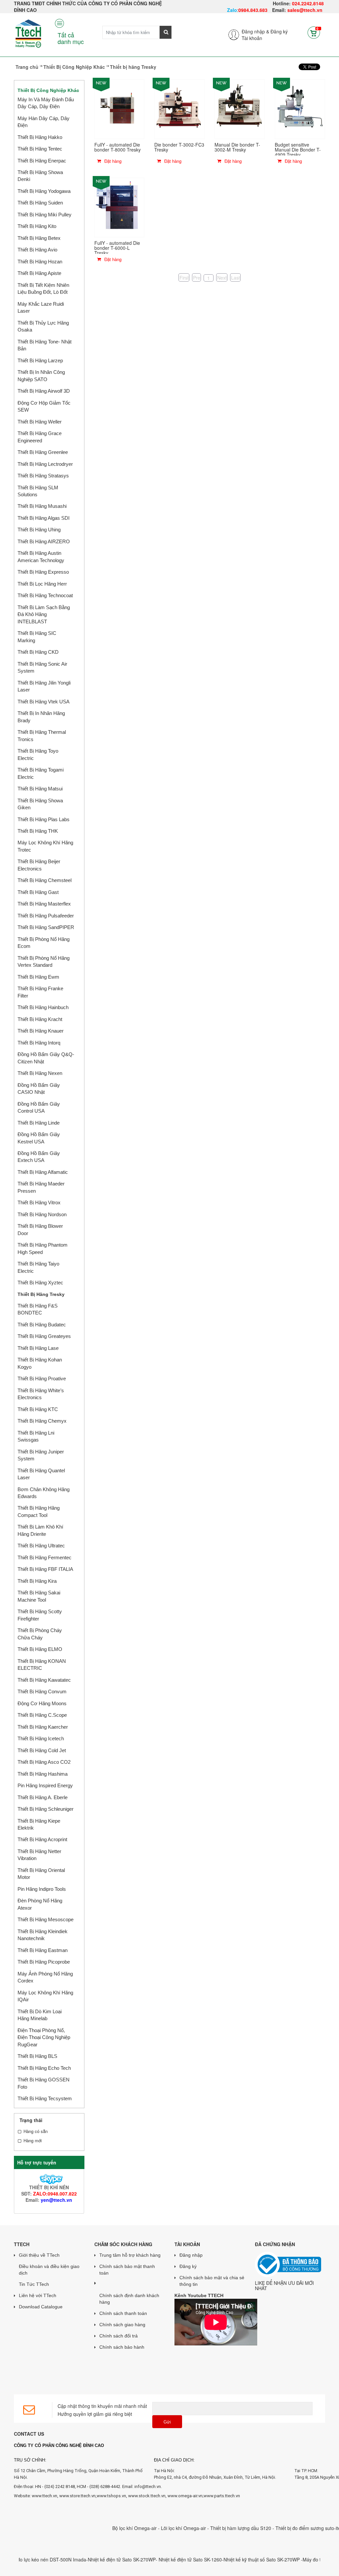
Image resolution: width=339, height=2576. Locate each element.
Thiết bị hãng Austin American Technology (41, 556)
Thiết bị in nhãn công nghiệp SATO (41, 376)
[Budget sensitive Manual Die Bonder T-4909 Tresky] (300, 108)
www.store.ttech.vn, (78, 2496)
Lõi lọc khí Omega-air (157, 2528)
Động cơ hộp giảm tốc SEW (44, 406)
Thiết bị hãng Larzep (40, 360)
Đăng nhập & (255, 31)
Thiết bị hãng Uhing (39, 530)
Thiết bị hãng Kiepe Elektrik (39, 1824)
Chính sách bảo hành (122, 2347)
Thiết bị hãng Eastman (43, 1950)
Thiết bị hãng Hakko (40, 137)
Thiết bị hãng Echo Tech (44, 2068)
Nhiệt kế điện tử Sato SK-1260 (163, 2559)
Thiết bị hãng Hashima (43, 1774)
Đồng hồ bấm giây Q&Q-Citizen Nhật (46, 1058)
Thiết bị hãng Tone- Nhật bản (45, 345)
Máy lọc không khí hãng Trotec (45, 846)
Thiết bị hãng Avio (37, 250)
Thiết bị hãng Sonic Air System (42, 667)
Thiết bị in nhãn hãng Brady (41, 717)
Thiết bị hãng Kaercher (43, 1727)
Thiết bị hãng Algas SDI (44, 518)
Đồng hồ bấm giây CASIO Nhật (39, 1088)
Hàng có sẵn (36, 2131)
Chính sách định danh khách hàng (129, 2299)
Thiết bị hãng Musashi (42, 506)
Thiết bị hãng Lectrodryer (45, 464)
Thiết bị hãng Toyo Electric (38, 754)
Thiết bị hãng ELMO (40, 1649)
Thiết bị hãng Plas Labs (44, 819)
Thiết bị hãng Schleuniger (46, 1809)
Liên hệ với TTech (38, 2295)
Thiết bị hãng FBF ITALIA (45, 1569)
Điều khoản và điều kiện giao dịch (49, 2270)
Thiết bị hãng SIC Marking (37, 637)
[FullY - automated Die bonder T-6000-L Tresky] (120, 206)
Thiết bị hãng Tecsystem (45, 2098)
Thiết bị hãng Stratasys (43, 476)
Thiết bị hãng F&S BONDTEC (38, 1309)
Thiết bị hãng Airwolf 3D (44, 391)
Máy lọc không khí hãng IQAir (45, 1996)
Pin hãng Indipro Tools (42, 1889)
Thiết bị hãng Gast (38, 892)
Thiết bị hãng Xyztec (40, 1283)
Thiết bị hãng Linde (39, 1123)
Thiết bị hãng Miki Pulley (45, 215)
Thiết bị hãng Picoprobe (44, 1962)
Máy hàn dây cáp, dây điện (44, 122)
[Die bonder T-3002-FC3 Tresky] (179, 108)
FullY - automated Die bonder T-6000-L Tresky (117, 248)
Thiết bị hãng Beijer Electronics (39, 865)
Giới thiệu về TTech (39, 2255)
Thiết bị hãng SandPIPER (46, 927)
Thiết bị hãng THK (38, 831)
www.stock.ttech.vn (146, 2496)
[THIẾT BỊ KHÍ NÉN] (49, 2178)
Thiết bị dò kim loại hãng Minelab (40, 2015)
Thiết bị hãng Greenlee (43, 452)
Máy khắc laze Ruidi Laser (41, 307)
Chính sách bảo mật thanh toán (127, 2270)
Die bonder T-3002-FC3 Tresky (179, 147)
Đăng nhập (191, 2255)
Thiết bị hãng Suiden (40, 203)
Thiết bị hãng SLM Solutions (38, 491)
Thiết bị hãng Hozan (40, 262)
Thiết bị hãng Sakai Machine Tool (39, 1596)
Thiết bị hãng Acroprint (42, 1839)
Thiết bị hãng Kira (37, 1581)
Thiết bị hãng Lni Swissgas (36, 1436)
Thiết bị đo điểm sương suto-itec (282, 2528)
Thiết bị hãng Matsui (40, 789)
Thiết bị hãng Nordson (42, 1214)
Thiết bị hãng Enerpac (42, 161)
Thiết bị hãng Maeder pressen (41, 1187)
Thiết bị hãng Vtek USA (44, 702)
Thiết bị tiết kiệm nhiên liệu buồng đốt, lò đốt (43, 289)
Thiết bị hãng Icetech (41, 1738)
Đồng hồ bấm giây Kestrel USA (39, 1138)
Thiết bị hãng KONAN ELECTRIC (42, 1665)
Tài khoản (252, 38)
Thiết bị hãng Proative (42, 1378)
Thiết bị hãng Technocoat (45, 595)
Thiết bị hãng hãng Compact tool (39, 1511)
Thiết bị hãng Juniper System (41, 1455)
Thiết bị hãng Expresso (43, 572)
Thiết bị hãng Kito (37, 226)
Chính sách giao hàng (122, 2325)
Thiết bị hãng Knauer (41, 1031)
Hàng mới (33, 2141)
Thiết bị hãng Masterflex (44, 904)
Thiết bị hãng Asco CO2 (44, 1762)
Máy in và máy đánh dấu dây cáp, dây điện (46, 103)
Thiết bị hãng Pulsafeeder (46, 916)
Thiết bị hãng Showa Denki (40, 176)
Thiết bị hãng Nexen (40, 1073)
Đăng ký (279, 31)
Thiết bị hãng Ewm (38, 977)
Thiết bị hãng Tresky (41, 1294)
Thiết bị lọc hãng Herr (42, 584)
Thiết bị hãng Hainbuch (43, 1007)
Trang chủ (27, 67)
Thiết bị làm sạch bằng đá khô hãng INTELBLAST (44, 614)
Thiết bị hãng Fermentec (45, 1557)
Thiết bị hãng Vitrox (39, 1202)
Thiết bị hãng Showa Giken (40, 804)
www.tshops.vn (111, 2496)
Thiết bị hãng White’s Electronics (41, 1394)
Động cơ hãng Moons (42, 1703)
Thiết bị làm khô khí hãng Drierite (40, 1530)
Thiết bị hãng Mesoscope (46, 1919)
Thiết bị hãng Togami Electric (41, 773)
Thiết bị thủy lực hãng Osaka (43, 326)
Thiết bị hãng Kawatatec (44, 1680)
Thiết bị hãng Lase (38, 1348)
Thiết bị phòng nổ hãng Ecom (44, 943)
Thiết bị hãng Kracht (40, 1019)
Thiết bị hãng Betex (39, 238)
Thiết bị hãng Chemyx (42, 1421)
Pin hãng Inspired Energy (45, 1785)
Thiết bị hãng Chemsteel (45, 880)
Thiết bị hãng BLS (37, 2056)
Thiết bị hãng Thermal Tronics (42, 735)
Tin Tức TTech (34, 2284)
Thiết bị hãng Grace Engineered (40, 437)
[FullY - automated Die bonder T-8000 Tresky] (120, 108)
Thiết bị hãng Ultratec (41, 1546)
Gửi (167, 2422)
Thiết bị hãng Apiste (39, 273)
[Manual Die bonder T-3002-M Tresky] (240, 108)
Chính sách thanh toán (123, 2313)
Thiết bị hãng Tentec (40, 149)
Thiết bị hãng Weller (40, 422)
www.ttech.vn (45, 2496)
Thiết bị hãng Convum (42, 1691)
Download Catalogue (41, 2307)
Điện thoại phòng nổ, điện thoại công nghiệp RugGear (44, 2037)
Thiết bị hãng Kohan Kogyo (40, 1363)
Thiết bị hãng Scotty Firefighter (40, 1615)
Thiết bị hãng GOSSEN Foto (44, 2083)
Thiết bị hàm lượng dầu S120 (214, 2528)
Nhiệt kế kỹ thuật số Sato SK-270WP (235, 2559)
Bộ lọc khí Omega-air (108, 2528)
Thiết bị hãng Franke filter (40, 992)
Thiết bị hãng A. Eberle (43, 1797)
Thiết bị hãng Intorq (39, 1043)
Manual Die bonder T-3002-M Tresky (237, 147)
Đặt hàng (112, 161)
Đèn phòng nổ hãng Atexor (40, 1904)
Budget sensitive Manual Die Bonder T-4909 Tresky (298, 150)
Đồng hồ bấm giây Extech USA (39, 1157)
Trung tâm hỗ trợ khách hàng (130, 2255)
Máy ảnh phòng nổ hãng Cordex (45, 1977)
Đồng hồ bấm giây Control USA (39, 1107)
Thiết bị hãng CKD (38, 652)
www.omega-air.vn (185, 2496)
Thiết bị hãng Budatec (42, 1325)
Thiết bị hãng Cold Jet (42, 1750)
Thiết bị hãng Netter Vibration (39, 1855)
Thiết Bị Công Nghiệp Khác (74, 67)
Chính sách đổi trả (119, 2336)
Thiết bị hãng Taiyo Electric (38, 1267)
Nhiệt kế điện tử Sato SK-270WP (95, 2559)
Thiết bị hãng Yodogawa (44, 191)
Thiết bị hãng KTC (38, 1409)
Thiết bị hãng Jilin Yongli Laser (44, 686)
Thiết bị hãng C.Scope (42, 1715)
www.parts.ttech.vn (222, 2496)
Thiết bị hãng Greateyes (44, 1336)
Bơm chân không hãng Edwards (44, 1493)
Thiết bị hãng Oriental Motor (41, 1874)
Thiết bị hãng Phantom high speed (43, 1248)
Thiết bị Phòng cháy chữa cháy (40, 1634)
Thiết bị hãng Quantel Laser (41, 1474)
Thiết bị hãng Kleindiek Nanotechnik (43, 1935)
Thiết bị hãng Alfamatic (43, 1172)
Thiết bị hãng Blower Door (40, 1229)
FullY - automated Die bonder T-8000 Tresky (118, 147)
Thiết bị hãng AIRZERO (44, 541)
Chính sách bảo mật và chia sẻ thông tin (212, 2281)
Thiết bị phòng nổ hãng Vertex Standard (44, 961)
